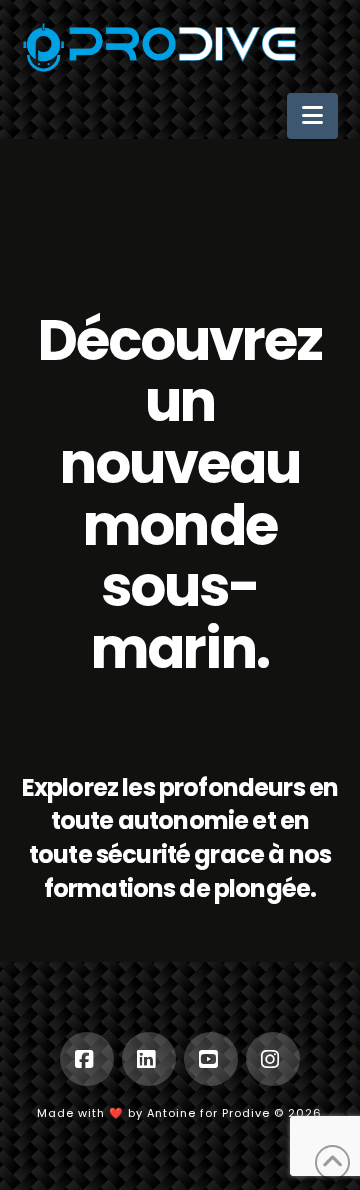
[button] (312, 116)
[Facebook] (87, 1059)
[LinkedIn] (149, 1059)
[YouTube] (211, 1059)
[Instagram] (273, 1059)
